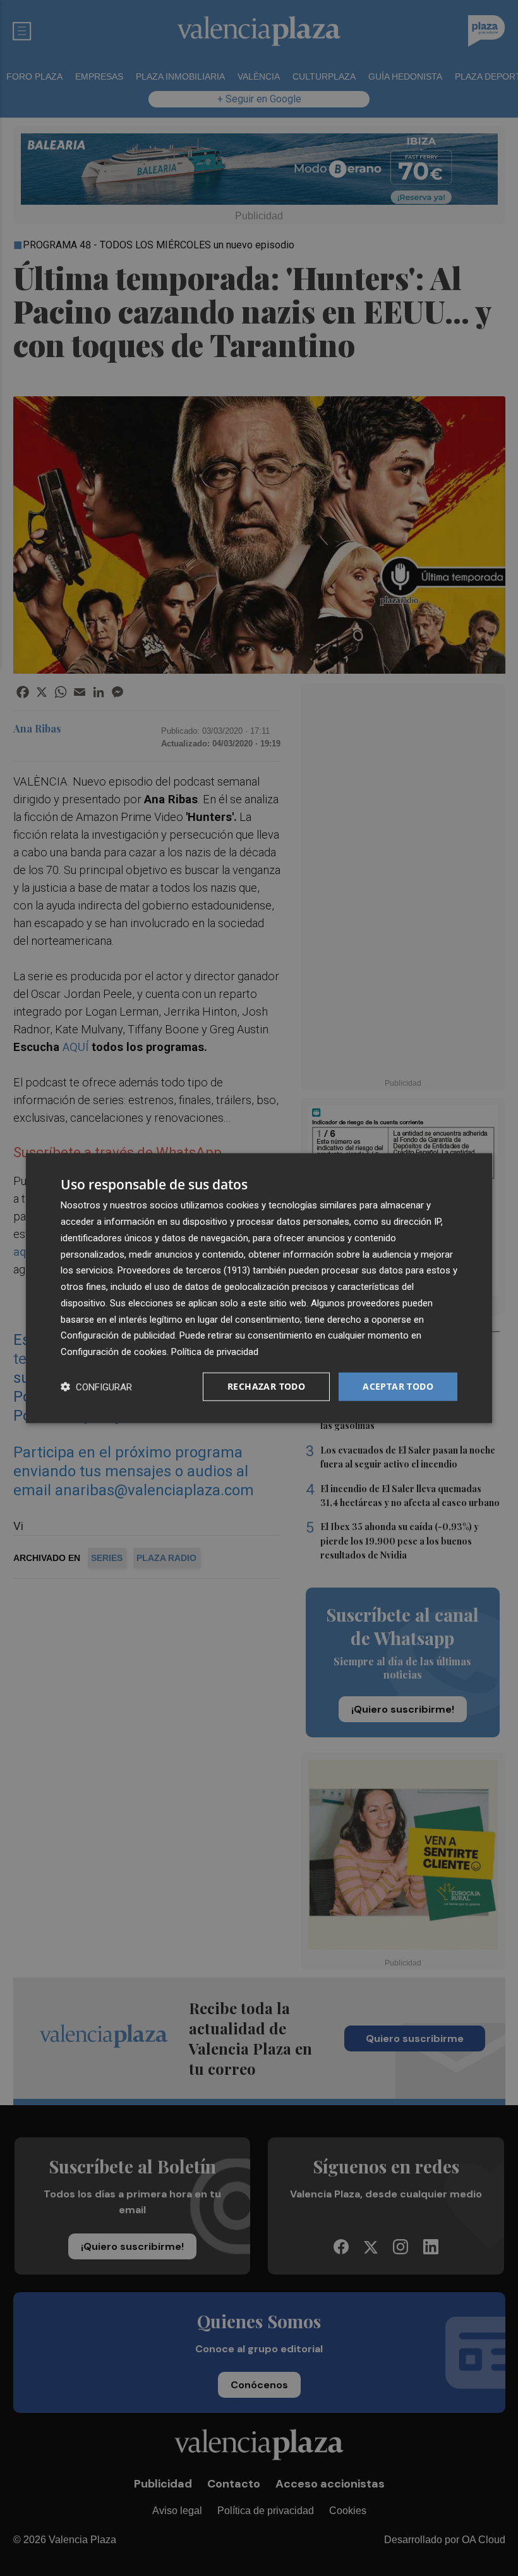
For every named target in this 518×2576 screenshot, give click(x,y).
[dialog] (259, 1288)
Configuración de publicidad (118, 1335)
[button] (96, 1386)
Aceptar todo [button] (398, 1386)
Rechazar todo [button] (266, 1386)
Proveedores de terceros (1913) (184, 1270)
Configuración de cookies (114, 1352)
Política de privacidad (215, 1352)
